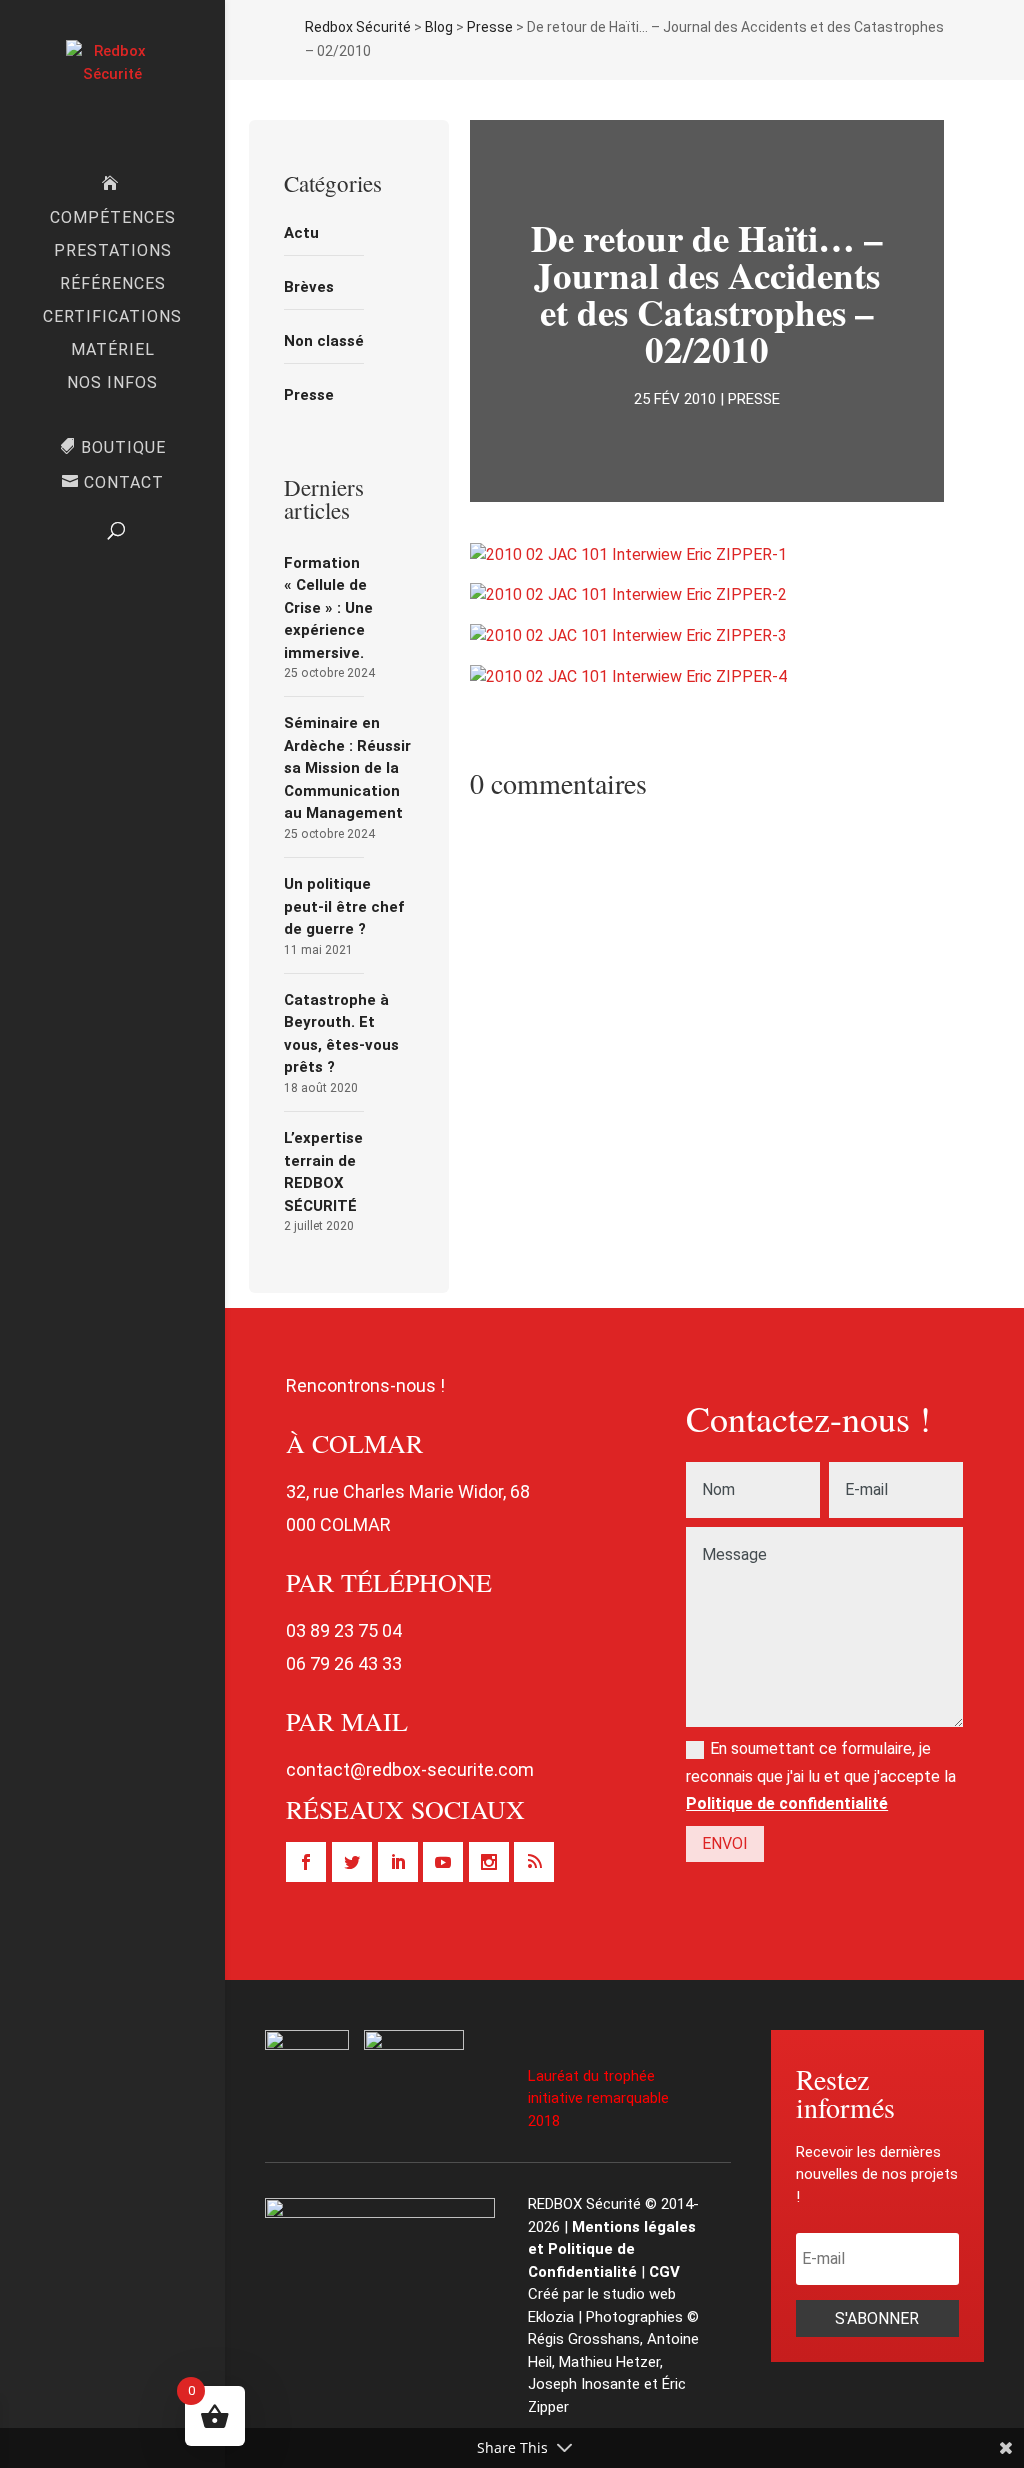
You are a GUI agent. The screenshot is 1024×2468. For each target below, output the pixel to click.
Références (113, 285)
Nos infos (112, 384)
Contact (124, 483)
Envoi (725, 1843)
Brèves (309, 287)
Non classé (324, 341)
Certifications (112, 318)
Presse (309, 395)
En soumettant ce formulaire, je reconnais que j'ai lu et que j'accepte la (821, 1775)
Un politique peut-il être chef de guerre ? (344, 906)
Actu (301, 233)
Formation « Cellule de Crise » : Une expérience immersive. (328, 608)
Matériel (113, 351)
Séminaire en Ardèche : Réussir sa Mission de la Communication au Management (347, 768)
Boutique (123, 447)
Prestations (113, 252)
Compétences (113, 219)
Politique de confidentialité (787, 1803)
